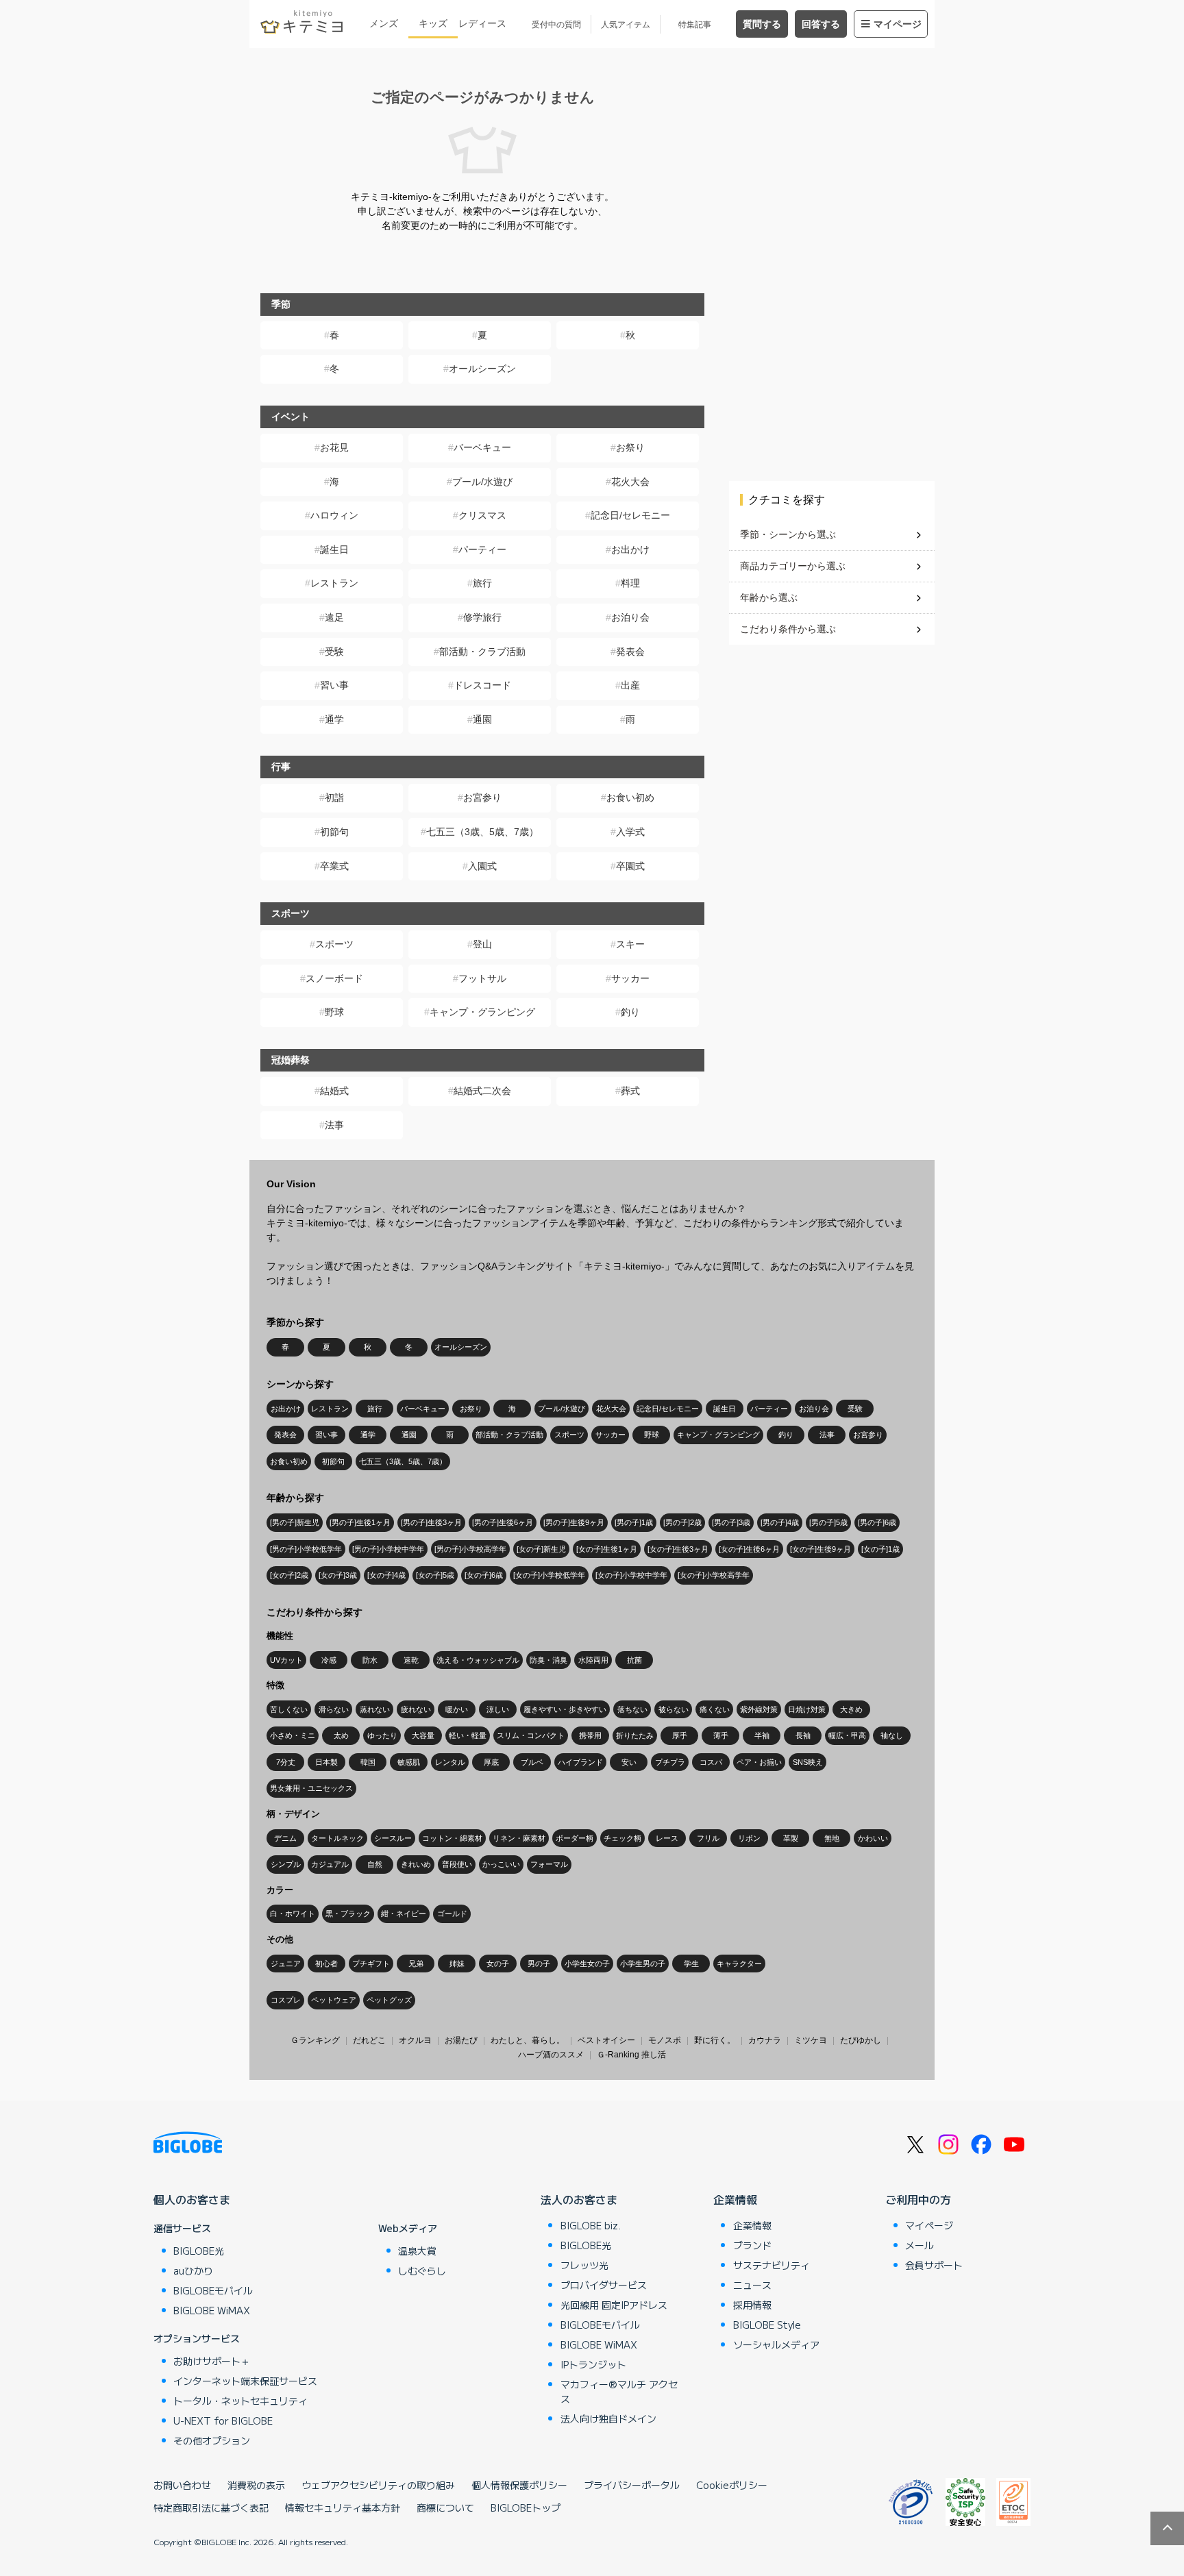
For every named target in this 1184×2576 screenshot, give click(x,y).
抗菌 (634, 1660)
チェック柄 (622, 1838)
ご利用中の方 (918, 2199)
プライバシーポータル (632, 2485)
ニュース (752, 2285)
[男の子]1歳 (634, 1522)
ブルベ (532, 1762)
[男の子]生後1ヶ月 (360, 1522)
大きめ (851, 1709)
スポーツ (334, 944)
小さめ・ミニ (293, 1735)
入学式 (630, 832)
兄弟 (416, 1964)
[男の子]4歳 (780, 1522)
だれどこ (369, 2040)
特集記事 (695, 25)
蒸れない (375, 1709)
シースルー (393, 1838)
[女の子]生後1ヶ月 (607, 1549)
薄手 (721, 1735)
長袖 (803, 1735)
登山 (482, 944)
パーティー (482, 549)
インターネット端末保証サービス (245, 2381)
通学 (334, 719)
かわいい (873, 1838)
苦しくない (289, 1709)
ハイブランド (580, 1762)
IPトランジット (593, 2364)
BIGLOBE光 (199, 2251)
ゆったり (382, 1735)
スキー (630, 944)
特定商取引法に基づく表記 (211, 2507)
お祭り (630, 447)
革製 (791, 1838)
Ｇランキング (315, 2040)
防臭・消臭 (548, 1660)
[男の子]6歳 (877, 1522)
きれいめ (416, 1864)
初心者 (326, 1964)
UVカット (286, 1660)
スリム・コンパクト (531, 1735)
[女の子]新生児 (541, 1549)
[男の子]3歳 (731, 1522)
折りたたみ (635, 1735)
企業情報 (735, 2199)
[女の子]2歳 (289, 1575)
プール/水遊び (482, 482)
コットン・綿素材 (452, 1838)
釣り (630, 1012)
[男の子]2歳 (682, 1522)
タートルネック (337, 1838)
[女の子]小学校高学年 (714, 1575)
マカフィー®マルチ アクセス (619, 2391)
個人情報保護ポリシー (519, 2485)
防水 (370, 1660)
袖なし (892, 1735)
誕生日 (334, 549)
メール (920, 2245)
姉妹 (457, 1964)
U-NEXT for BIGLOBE (223, 2420)
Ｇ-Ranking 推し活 (631, 2055)
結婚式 (334, 1091)
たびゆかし (861, 2040)
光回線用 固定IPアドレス (614, 2305)
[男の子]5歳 (828, 1522)
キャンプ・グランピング (482, 1012)
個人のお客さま (192, 2199)
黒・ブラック (348, 1914)
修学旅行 (482, 617)
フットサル (482, 978)
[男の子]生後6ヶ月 (503, 1522)
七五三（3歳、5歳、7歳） (482, 832)
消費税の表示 (256, 2485)
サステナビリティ (772, 2265)
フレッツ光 (584, 2265)
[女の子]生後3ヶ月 (678, 1549)
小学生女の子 (587, 1964)
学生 (691, 1964)
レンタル (450, 1762)
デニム (285, 1838)
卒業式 (334, 866)
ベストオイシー (606, 2040)
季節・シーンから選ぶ (788, 534)
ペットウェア (334, 2000)
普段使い (457, 1864)
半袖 (762, 1735)
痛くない (715, 1709)
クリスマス (482, 515)
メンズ (384, 23)
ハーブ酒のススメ (551, 2055)
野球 (334, 1012)
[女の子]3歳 (338, 1575)
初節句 (334, 832)
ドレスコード (482, 685)
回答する (821, 24)
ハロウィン (334, 515)
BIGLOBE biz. (591, 2225)
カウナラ (765, 2040)
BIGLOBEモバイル (213, 2290)
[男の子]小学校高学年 (470, 1549)
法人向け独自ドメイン (608, 2418)
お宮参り (482, 797)
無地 (832, 1838)
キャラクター (739, 1964)
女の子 (498, 1964)
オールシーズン (482, 369)
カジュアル (330, 1864)
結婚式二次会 (482, 1091)
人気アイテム (626, 25)
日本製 (326, 1762)
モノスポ (665, 2040)
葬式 (630, 1091)
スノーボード (334, 978)
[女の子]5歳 (435, 1575)
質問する (762, 24)
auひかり (193, 2270)
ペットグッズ (389, 2000)
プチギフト (371, 1964)
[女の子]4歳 (386, 1575)
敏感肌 (409, 1762)
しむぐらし (422, 2270)
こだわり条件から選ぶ (788, 629)
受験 (334, 652)
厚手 (680, 1735)
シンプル (286, 1864)
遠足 (334, 617)
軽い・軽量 (468, 1735)
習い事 (334, 685)
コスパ (711, 1762)
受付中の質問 (556, 25)
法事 (334, 1125)
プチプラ (670, 1762)
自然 (375, 1864)
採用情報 (752, 2305)
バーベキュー (482, 447)
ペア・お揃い (759, 1762)
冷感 (329, 1660)
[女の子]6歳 (484, 1575)
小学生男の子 (643, 1964)
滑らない (334, 1709)
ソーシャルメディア (776, 2344)
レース (667, 1838)
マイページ (898, 24)
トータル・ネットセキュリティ (241, 2401)
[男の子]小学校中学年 (388, 1549)
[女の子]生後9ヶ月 (821, 1549)
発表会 (630, 652)
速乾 (411, 1660)
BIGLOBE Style (767, 2325)
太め (341, 1735)
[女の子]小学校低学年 (549, 1575)
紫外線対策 (759, 1709)
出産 (630, 685)
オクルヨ (415, 2040)
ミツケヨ (811, 2040)
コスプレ (286, 2000)
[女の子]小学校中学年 (631, 1575)
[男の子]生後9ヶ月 (574, 1522)
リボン (749, 1838)
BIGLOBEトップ (526, 2507)
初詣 (334, 797)
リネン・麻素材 (519, 1838)
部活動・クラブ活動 (482, 652)
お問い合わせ (182, 2485)
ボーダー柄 (575, 1838)
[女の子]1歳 (880, 1549)
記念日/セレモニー (630, 515)
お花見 (334, 447)
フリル (708, 1838)
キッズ (433, 23)
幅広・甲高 (847, 1735)
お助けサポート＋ (212, 2361)
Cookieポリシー (732, 2485)
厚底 (491, 1762)
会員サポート (934, 2265)
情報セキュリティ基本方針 (343, 2507)
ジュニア (286, 1964)
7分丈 (286, 1762)
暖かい (457, 1709)
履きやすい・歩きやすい (565, 1709)
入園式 (482, 866)
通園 (482, 719)
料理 (630, 583)
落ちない (632, 1709)
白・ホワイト (293, 1914)
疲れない (416, 1709)
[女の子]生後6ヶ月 (749, 1549)
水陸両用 (593, 1660)
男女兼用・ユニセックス (311, 1788)
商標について (445, 2507)
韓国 (368, 1762)
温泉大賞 (417, 2251)
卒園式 (630, 866)
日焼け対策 (807, 1709)
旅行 (482, 583)
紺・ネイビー (404, 1914)
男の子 (539, 1964)
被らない (674, 1709)
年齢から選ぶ (769, 597)
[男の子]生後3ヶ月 (431, 1522)
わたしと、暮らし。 (528, 2040)
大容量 (423, 1735)
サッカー (630, 978)
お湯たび (461, 2040)
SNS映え (808, 1762)
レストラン (334, 583)
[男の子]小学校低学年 (306, 1549)
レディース (482, 23)
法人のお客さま (579, 2199)
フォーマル (549, 1864)
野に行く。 (715, 2040)
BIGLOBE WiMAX (212, 2310)
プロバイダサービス (604, 2285)
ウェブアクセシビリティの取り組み (378, 2485)
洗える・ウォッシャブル (478, 1660)
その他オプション (212, 2440)
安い (629, 1762)
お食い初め (630, 797)
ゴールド (452, 1914)
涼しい (498, 1709)
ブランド (752, 2245)
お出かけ (630, 549)
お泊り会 (630, 617)
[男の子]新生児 (295, 1522)
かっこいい (501, 1864)
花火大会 (630, 482)
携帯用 (590, 1735)
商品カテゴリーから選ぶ (793, 566)
